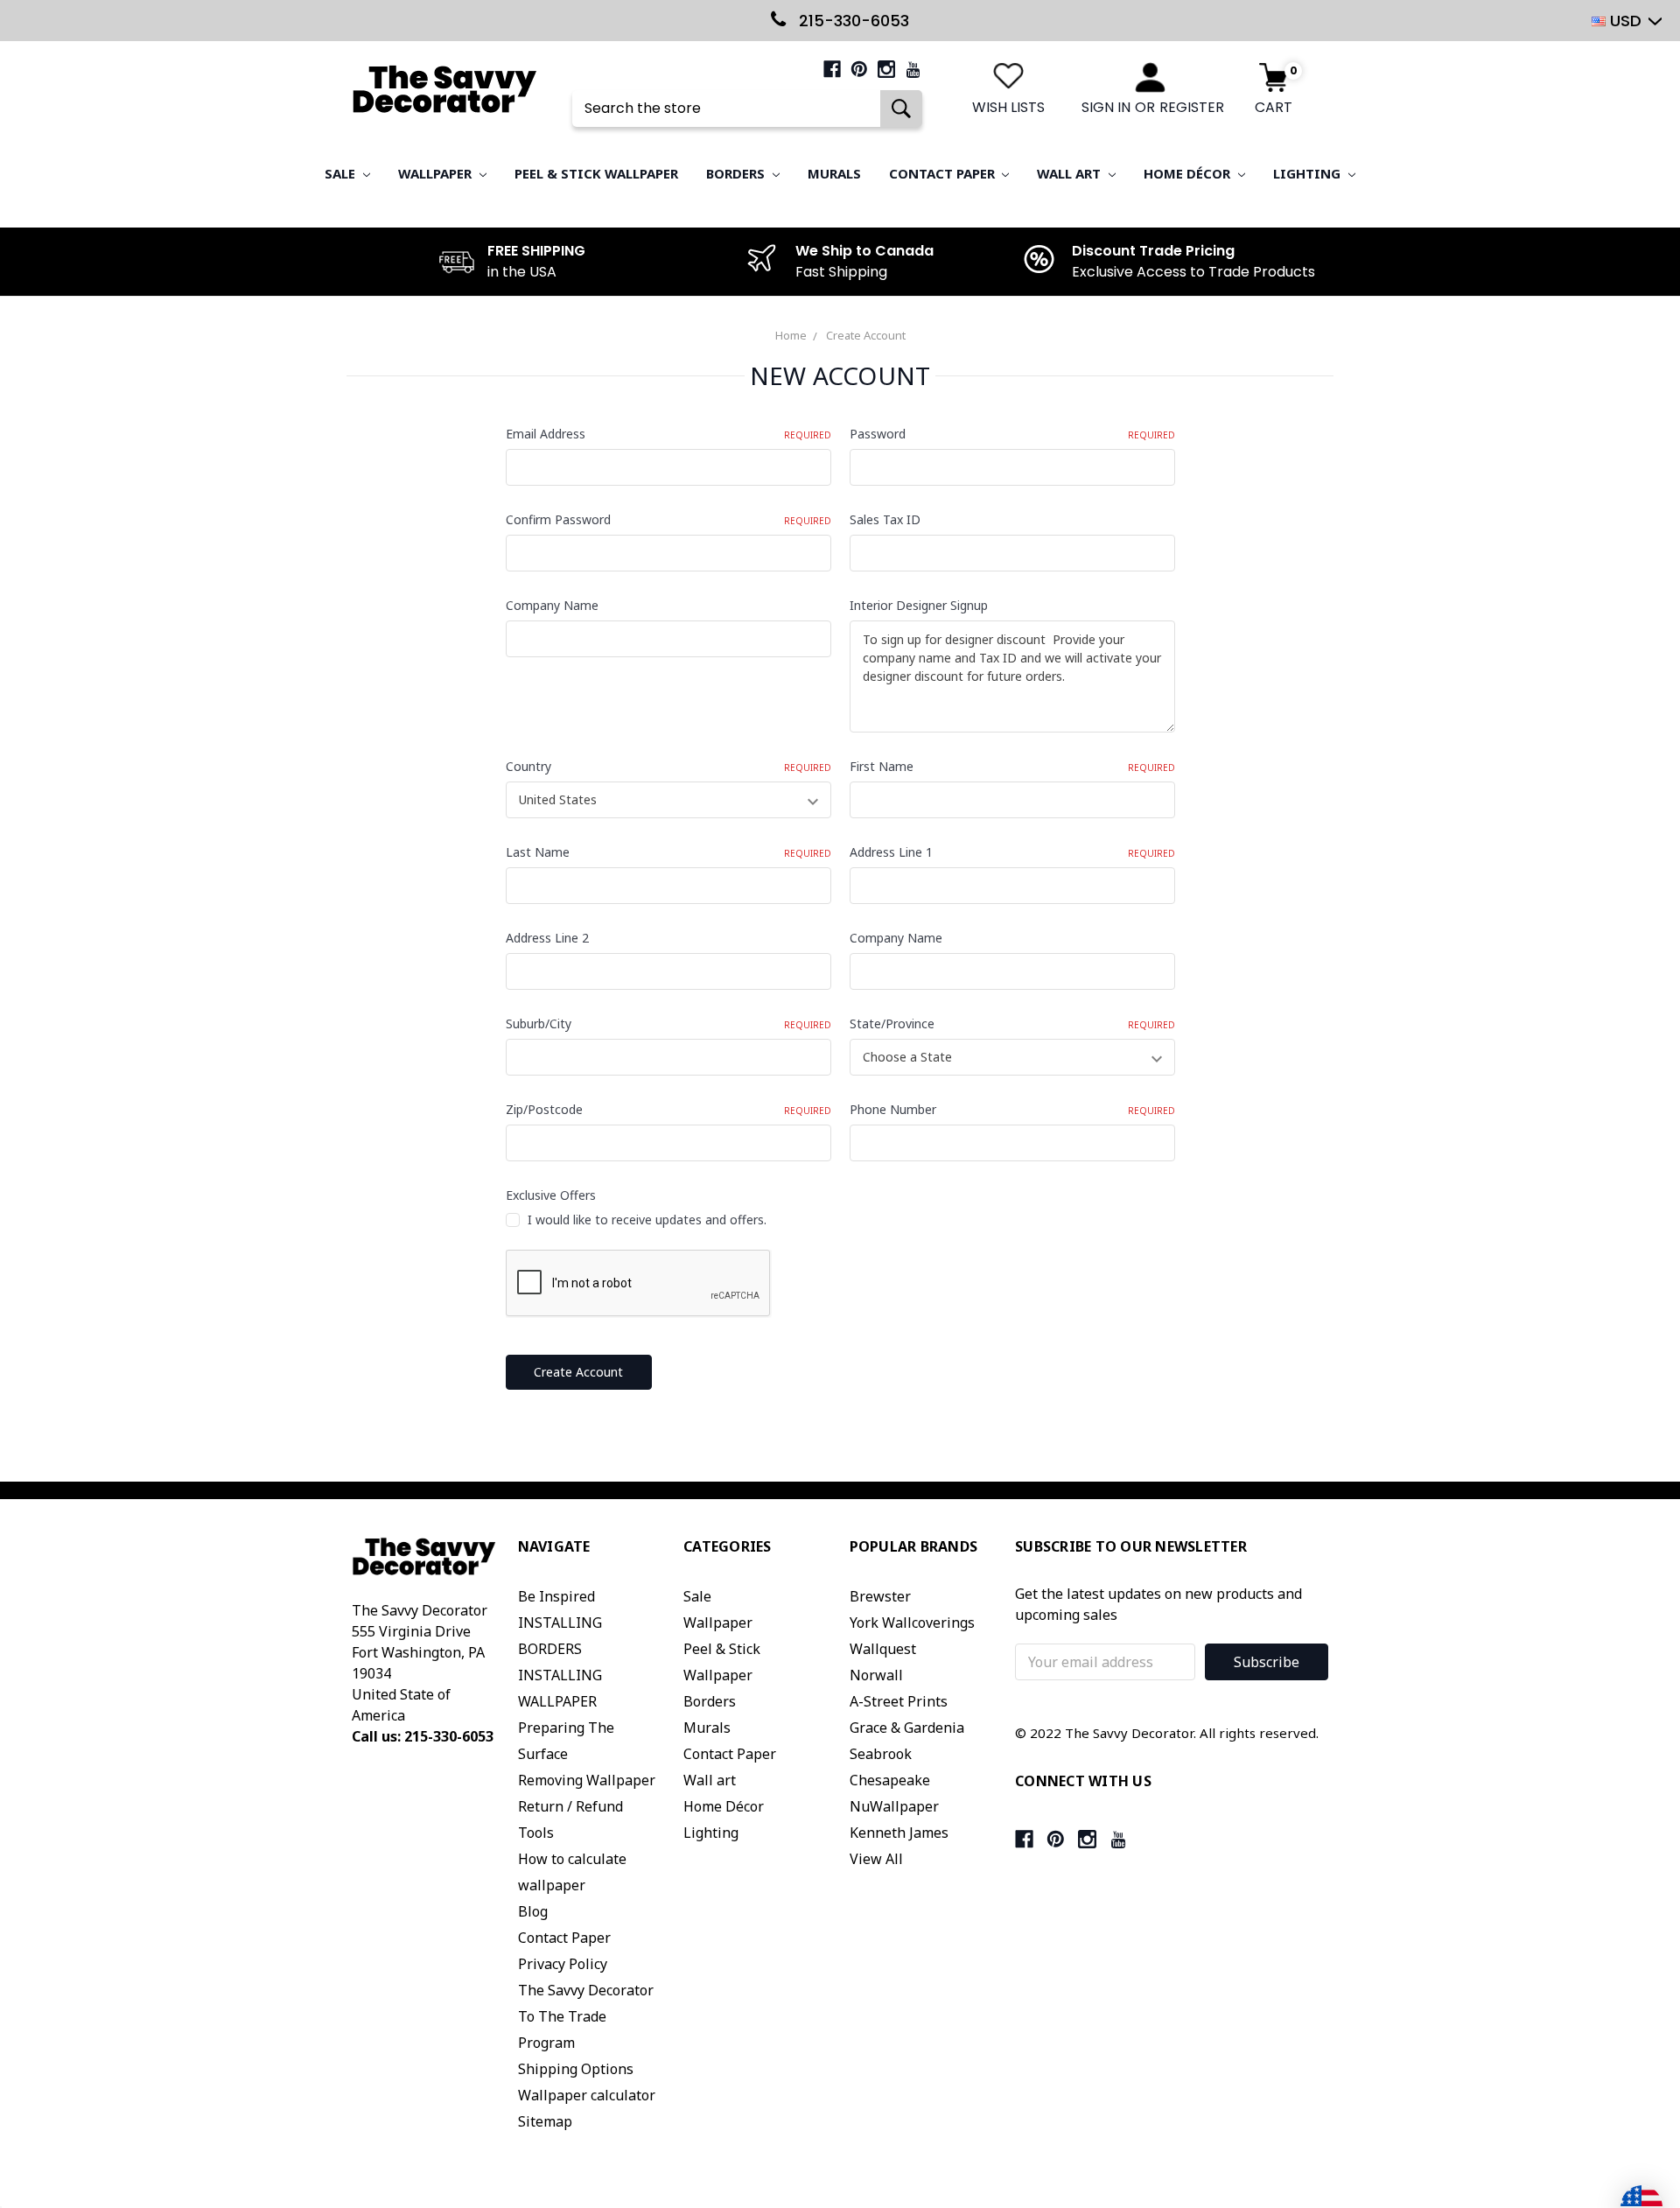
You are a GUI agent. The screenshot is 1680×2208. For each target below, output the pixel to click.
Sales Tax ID (885, 519)
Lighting (1309, 173)
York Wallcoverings (912, 1623)
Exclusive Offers (551, 1195)
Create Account (866, 335)
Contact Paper (944, 173)
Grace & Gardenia (907, 1728)
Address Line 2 (547, 938)
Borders (737, 173)
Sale (342, 173)
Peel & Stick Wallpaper (596, 173)
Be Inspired (556, 1596)
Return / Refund (570, 1806)
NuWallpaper (894, 1806)
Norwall (876, 1675)
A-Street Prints (899, 1701)
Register (1192, 107)
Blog (533, 1911)
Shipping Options (576, 2069)
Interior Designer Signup (919, 605)
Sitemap (545, 2121)
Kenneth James (899, 1833)
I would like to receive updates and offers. (647, 1220)
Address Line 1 (1012, 852)
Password (1012, 434)
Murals (834, 173)
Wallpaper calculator (587, 2095)
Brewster (880, 1596)
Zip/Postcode (668, 1109)
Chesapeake (890, 1780)
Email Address (668, 434)
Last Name (668, 852)
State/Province (1012, 1023)
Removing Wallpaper (587, 1780)
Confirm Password (668, 519)
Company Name (552, 605)
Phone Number (1012, 1109)
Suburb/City (668, 1023)
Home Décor (1189, 173)
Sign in (1106, 107)
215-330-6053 (852, 21)
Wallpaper (437, 173)
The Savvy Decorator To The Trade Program (586, 2016)
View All (876, 1859)
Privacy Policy (563, 1964)
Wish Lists (1008, 107)
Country (668, 766)
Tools (536, 1833)
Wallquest (883, 1649)
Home (791, 335)
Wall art (1071, 173)
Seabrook (881, 1754)
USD (1626, 21)
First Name (1012, 766)
